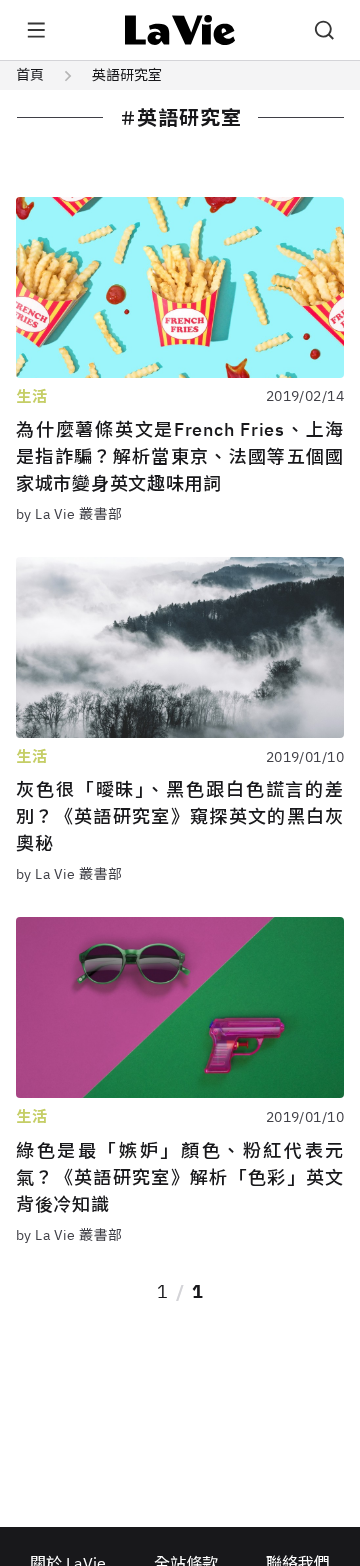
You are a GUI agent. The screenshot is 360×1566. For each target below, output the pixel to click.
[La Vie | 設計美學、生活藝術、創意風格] (180, 30)
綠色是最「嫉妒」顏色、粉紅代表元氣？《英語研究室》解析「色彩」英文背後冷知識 (180, 1177)
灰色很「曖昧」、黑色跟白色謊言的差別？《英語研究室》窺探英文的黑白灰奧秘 (180, 816)
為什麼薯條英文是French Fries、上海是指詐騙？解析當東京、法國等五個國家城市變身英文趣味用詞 (180, 456)
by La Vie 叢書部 (69, 514)
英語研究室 (127, 75)
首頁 (30, 75)
